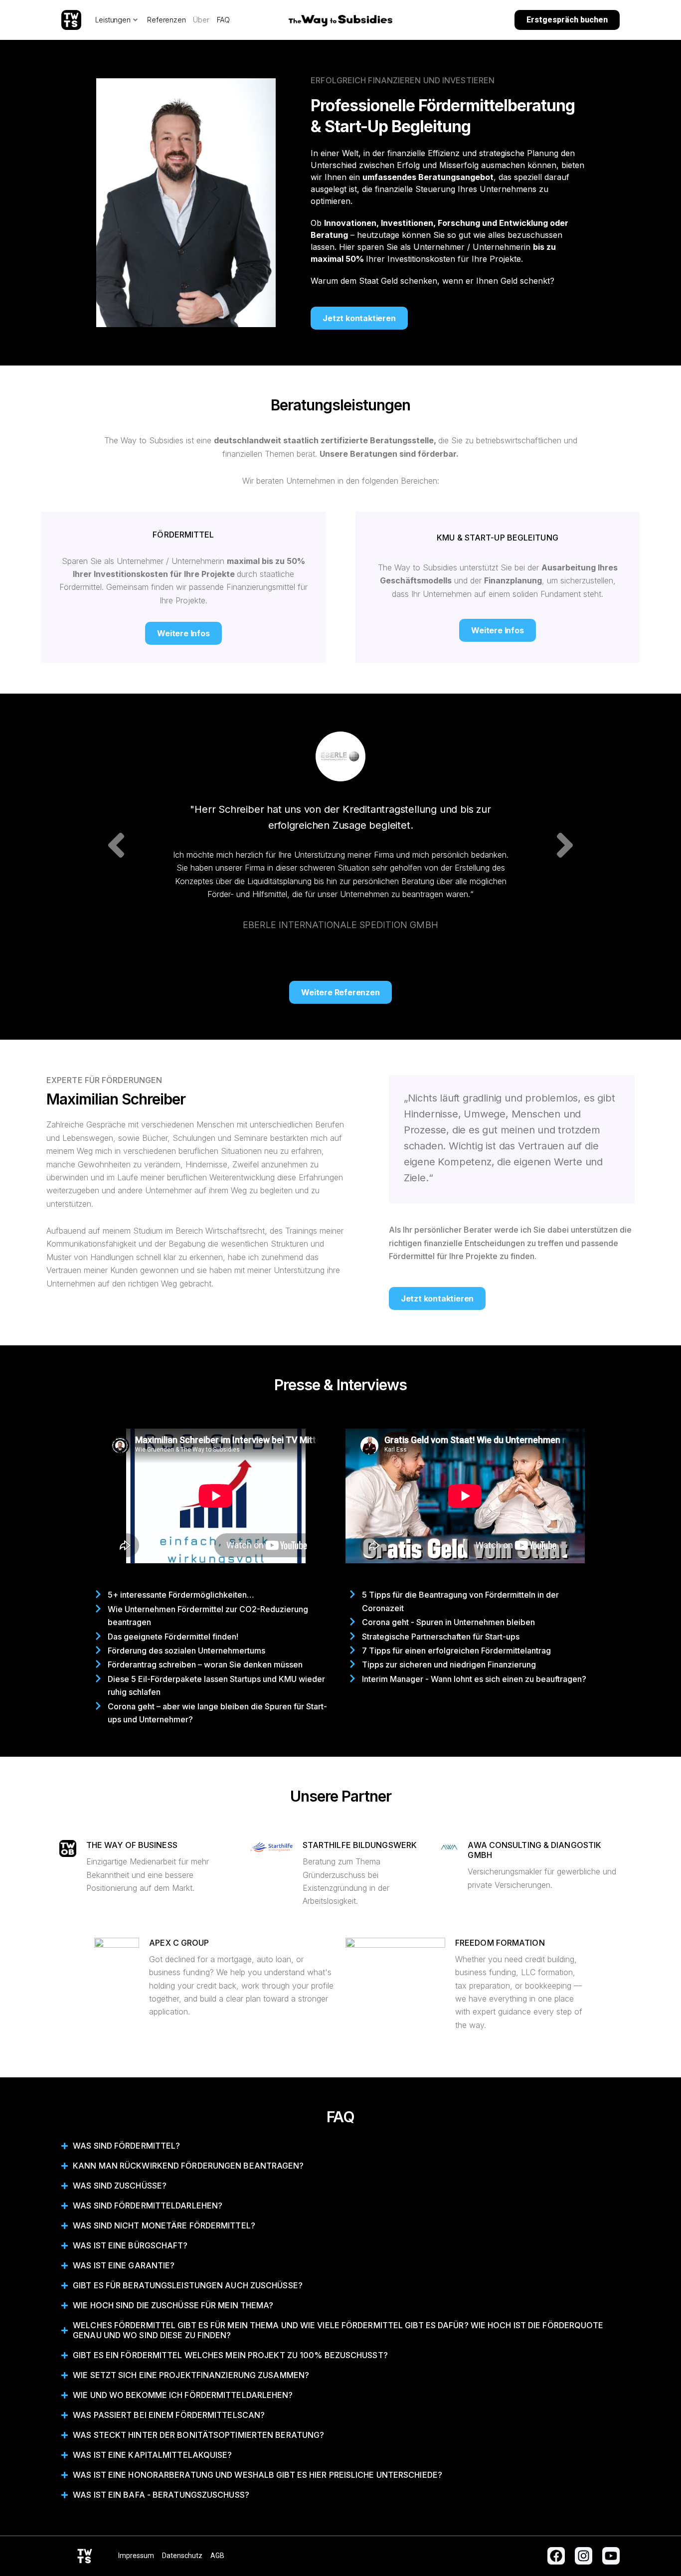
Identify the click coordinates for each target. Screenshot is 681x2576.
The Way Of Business (132, 1845)
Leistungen (113, 20)
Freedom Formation (500, 1943)
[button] (116, 845)
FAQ (223, 20)
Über (201, 20)
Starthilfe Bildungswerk (360, 1845)
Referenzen (166, 20)
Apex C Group (179, 1943)
